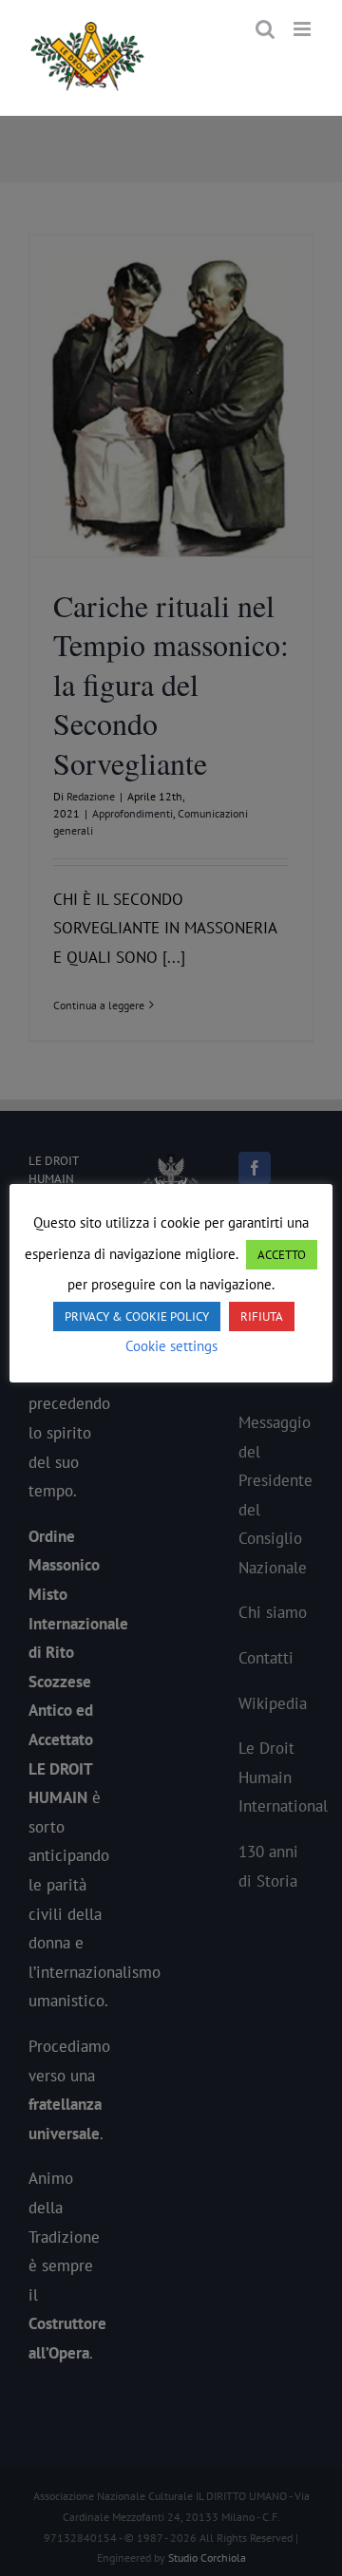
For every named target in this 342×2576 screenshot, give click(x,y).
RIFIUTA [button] (262, 1316)
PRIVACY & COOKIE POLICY (137, 1316)
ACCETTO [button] (282, 1255)
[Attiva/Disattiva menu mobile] (304, 29)
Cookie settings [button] (171, 1346)
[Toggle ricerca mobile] (265, 29)
